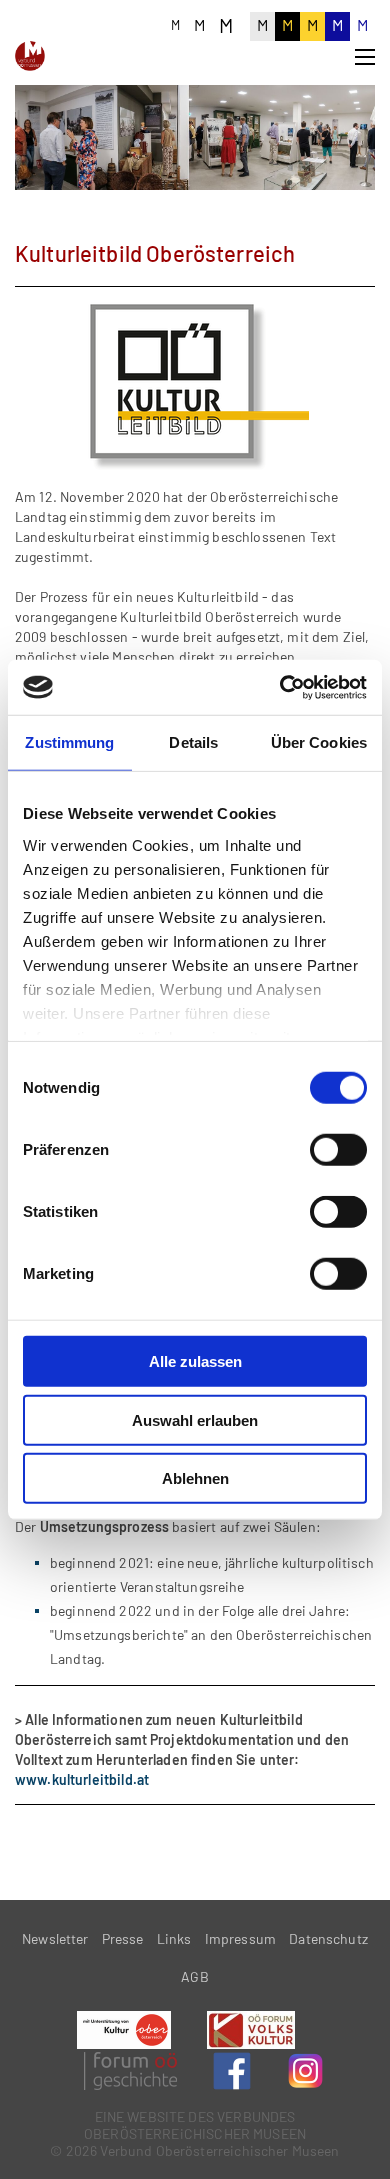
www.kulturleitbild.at (82, 1779)
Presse (123, 1938)
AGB (194, 1976)
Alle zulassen (195, 1361)
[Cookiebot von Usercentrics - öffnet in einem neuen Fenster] (280, 687)
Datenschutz (328, 1938)
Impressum (240, 1938)
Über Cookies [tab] (319, 742)
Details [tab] (193, 742)
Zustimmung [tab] (69, 742)
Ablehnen (195, 1478)
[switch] (338, 1150)
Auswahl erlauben (195, 1419)
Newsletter (55, 1938)
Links (174, 1938)
